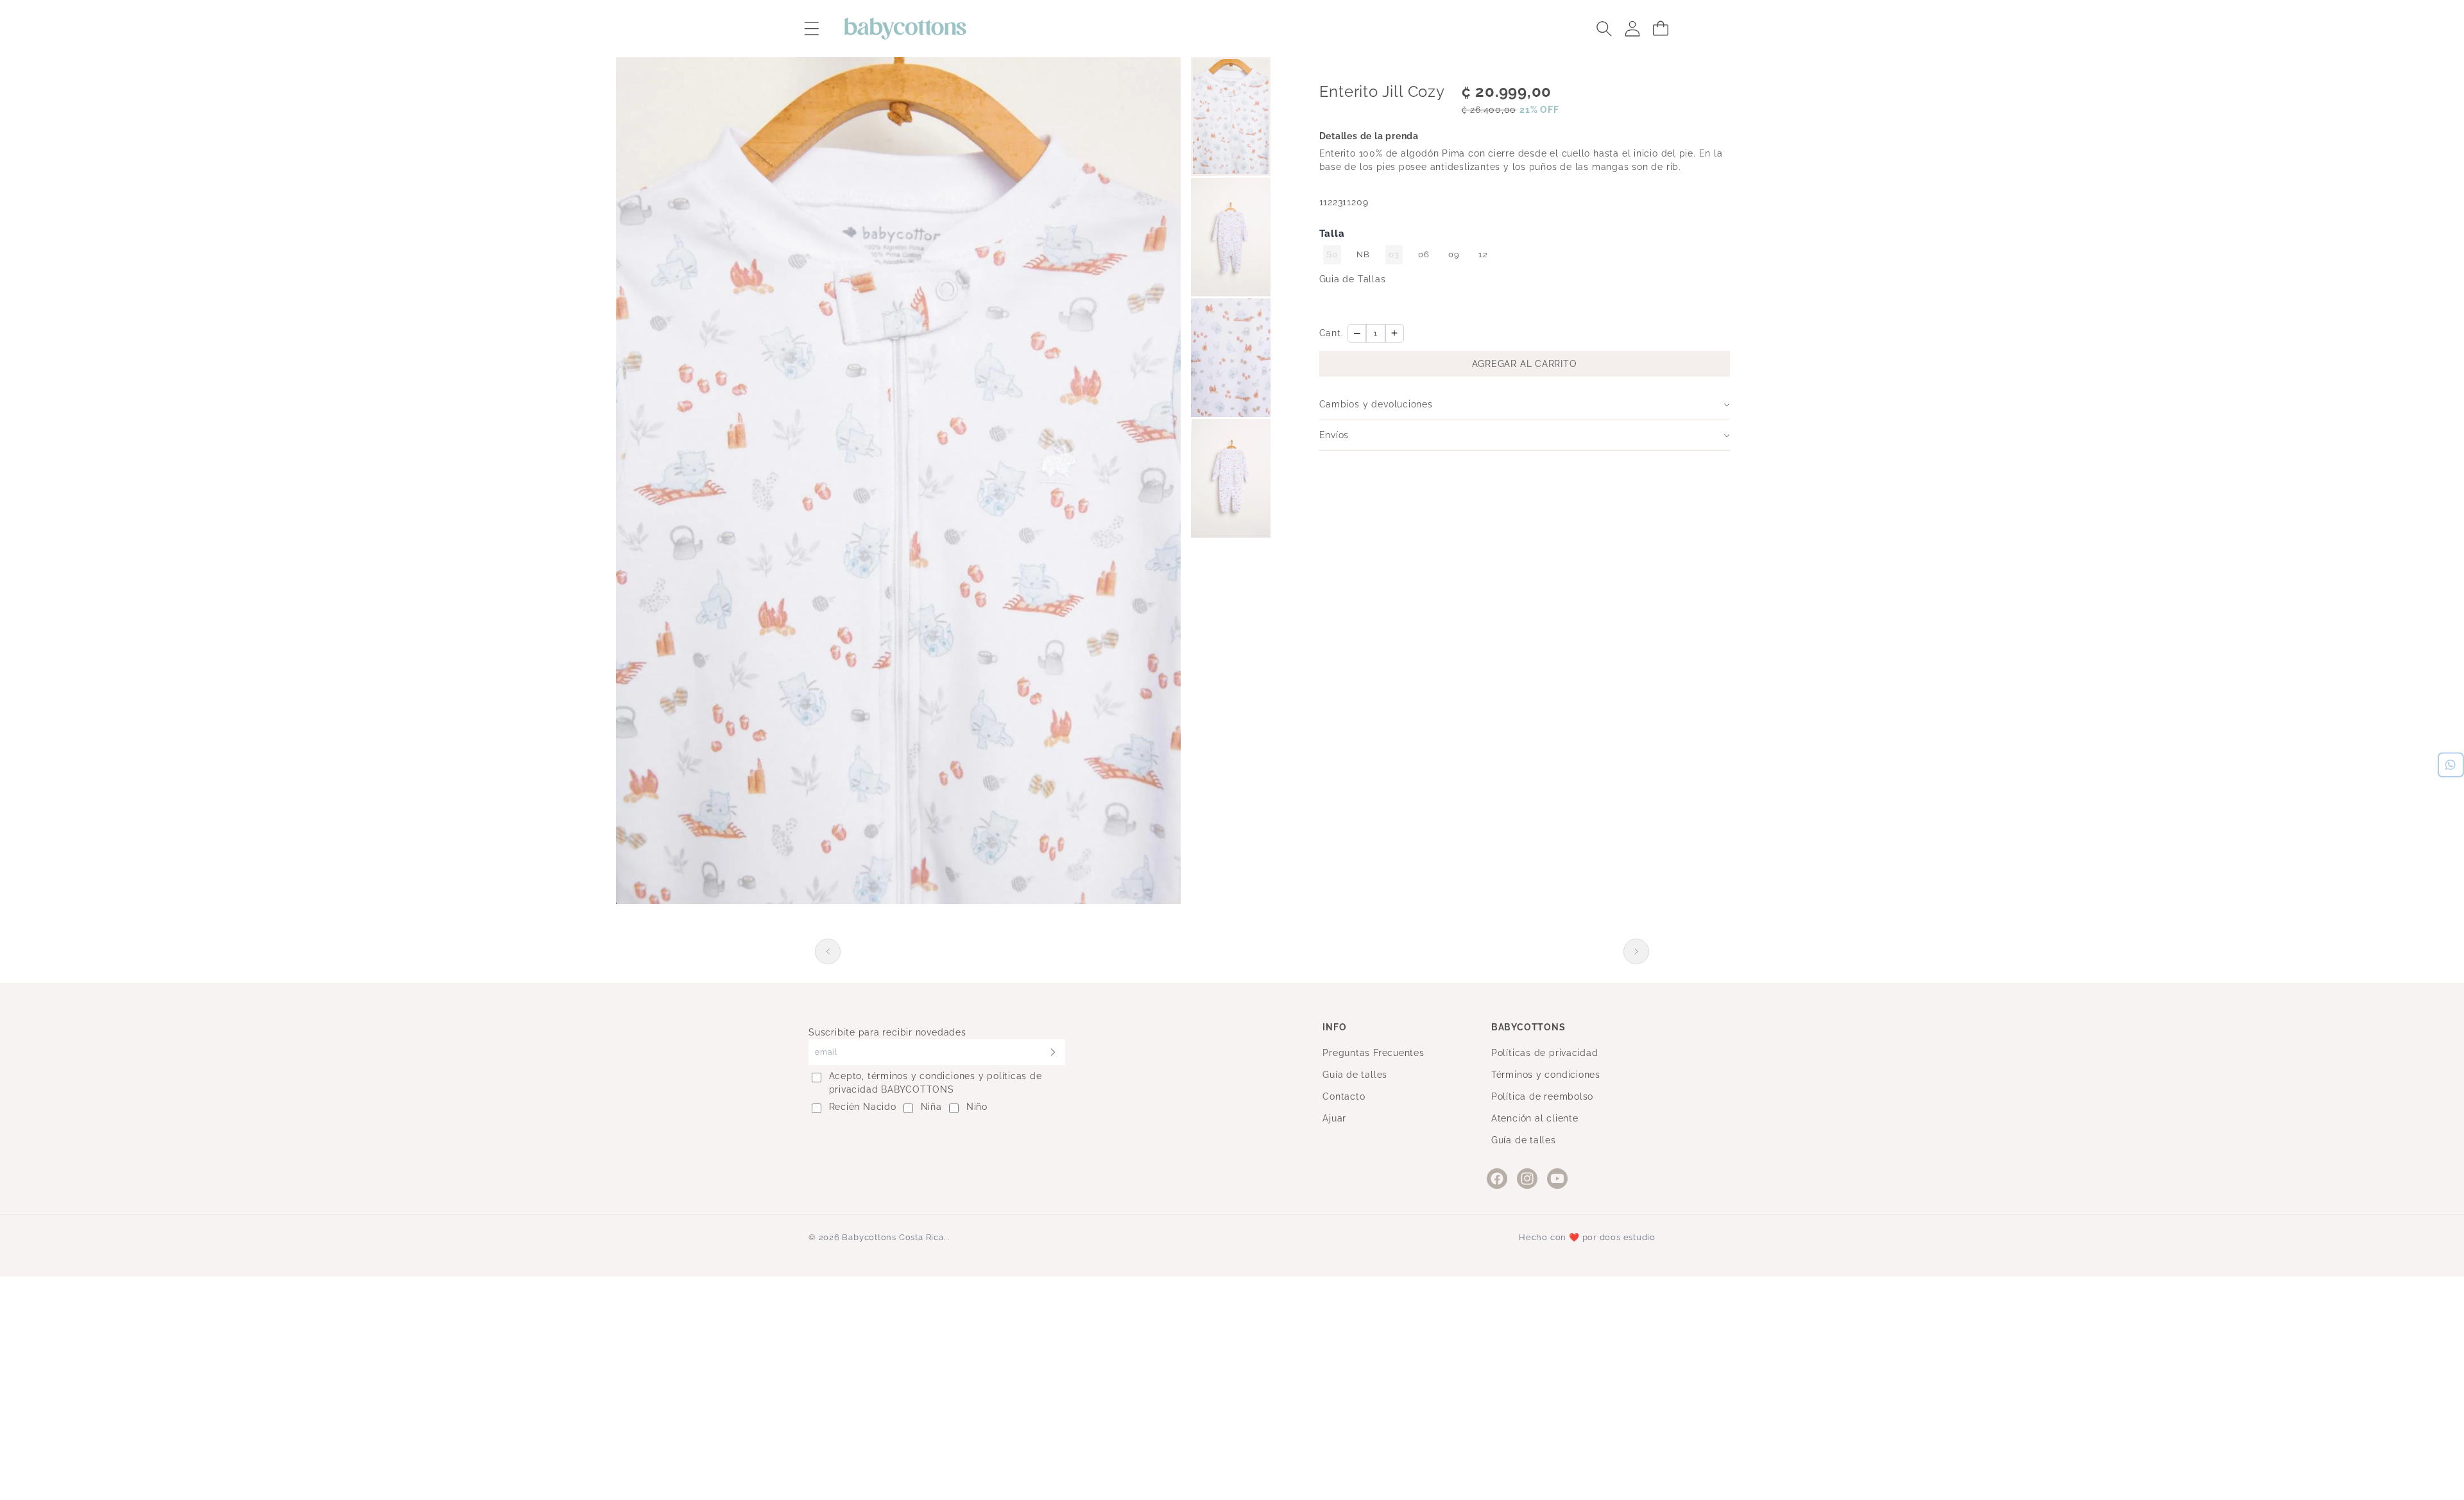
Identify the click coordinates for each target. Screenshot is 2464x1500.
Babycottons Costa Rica (893, 1237)
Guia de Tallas (1353, 279)
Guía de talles (1355, 1075)
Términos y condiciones (1546, 1075)
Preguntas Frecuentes (1373, 1053)
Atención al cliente (1535, 1118)
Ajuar (1334, 1118)
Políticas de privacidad (1545, 1053)
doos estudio (1628, 1237)
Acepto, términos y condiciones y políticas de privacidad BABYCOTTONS (936, 1083)
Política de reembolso (1542, 1096)
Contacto (1344, 1096)
